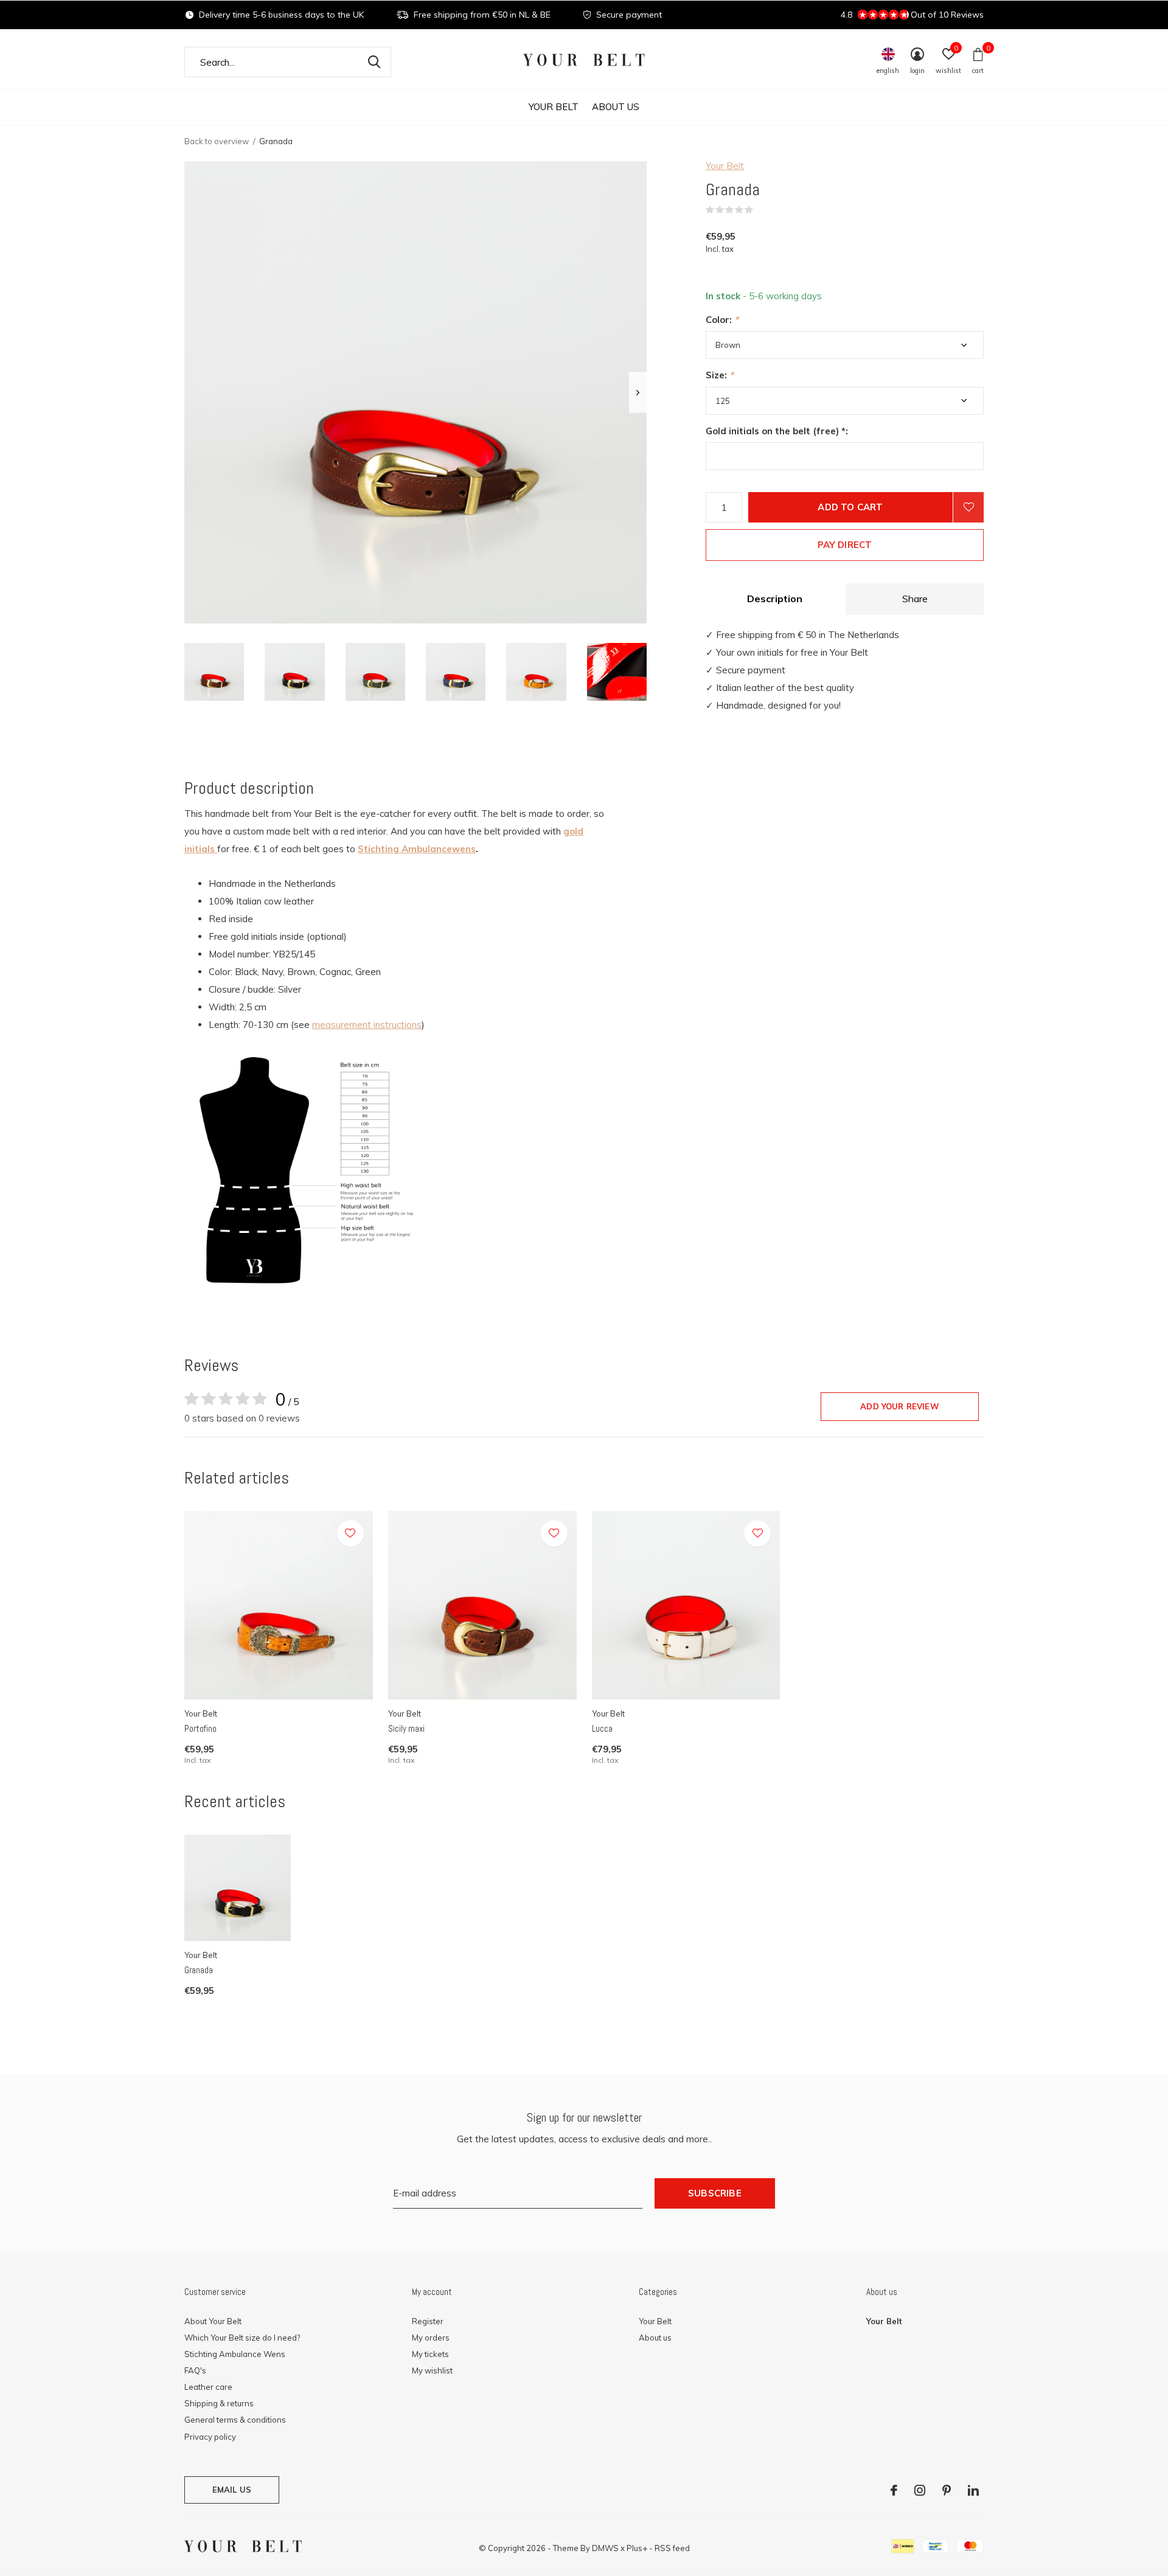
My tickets (430, 2354)
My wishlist (432, 2370)
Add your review (900, 1406)
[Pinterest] (947, 2490)
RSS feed (672, 2548)
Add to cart (850, 507)
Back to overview (217, 141)
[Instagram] (920, 2490)
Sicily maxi (406, 1728)
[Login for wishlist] (968, 507)
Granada (199, 1970)
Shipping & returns (219, 2403)
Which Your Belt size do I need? (242, 2338)
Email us (232, 2490)
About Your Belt (213, 2321)
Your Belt (554, 107)
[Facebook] (894, 2490)
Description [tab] (775, 599)
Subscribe (715, 2193)
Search (374, 62)
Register (428, 2321)
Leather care (208, 2387)
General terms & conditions (235, 2420)
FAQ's (195, 2370)
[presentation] (638, 393)
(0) (761, 210)
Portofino (200, 1728)
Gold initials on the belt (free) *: (777, 431)
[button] (214, 672)
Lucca (602, 1728)
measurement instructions (367, 1025)
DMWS (605, 2548)
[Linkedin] (973, 2490)
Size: (720, 375)
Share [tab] (915, 599)
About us (616, 107)
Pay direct (845, 545)
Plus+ (637, 2548)
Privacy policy (210, 2437)
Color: (722, 320)
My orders (431, 2338)
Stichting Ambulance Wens (235, 2354)
